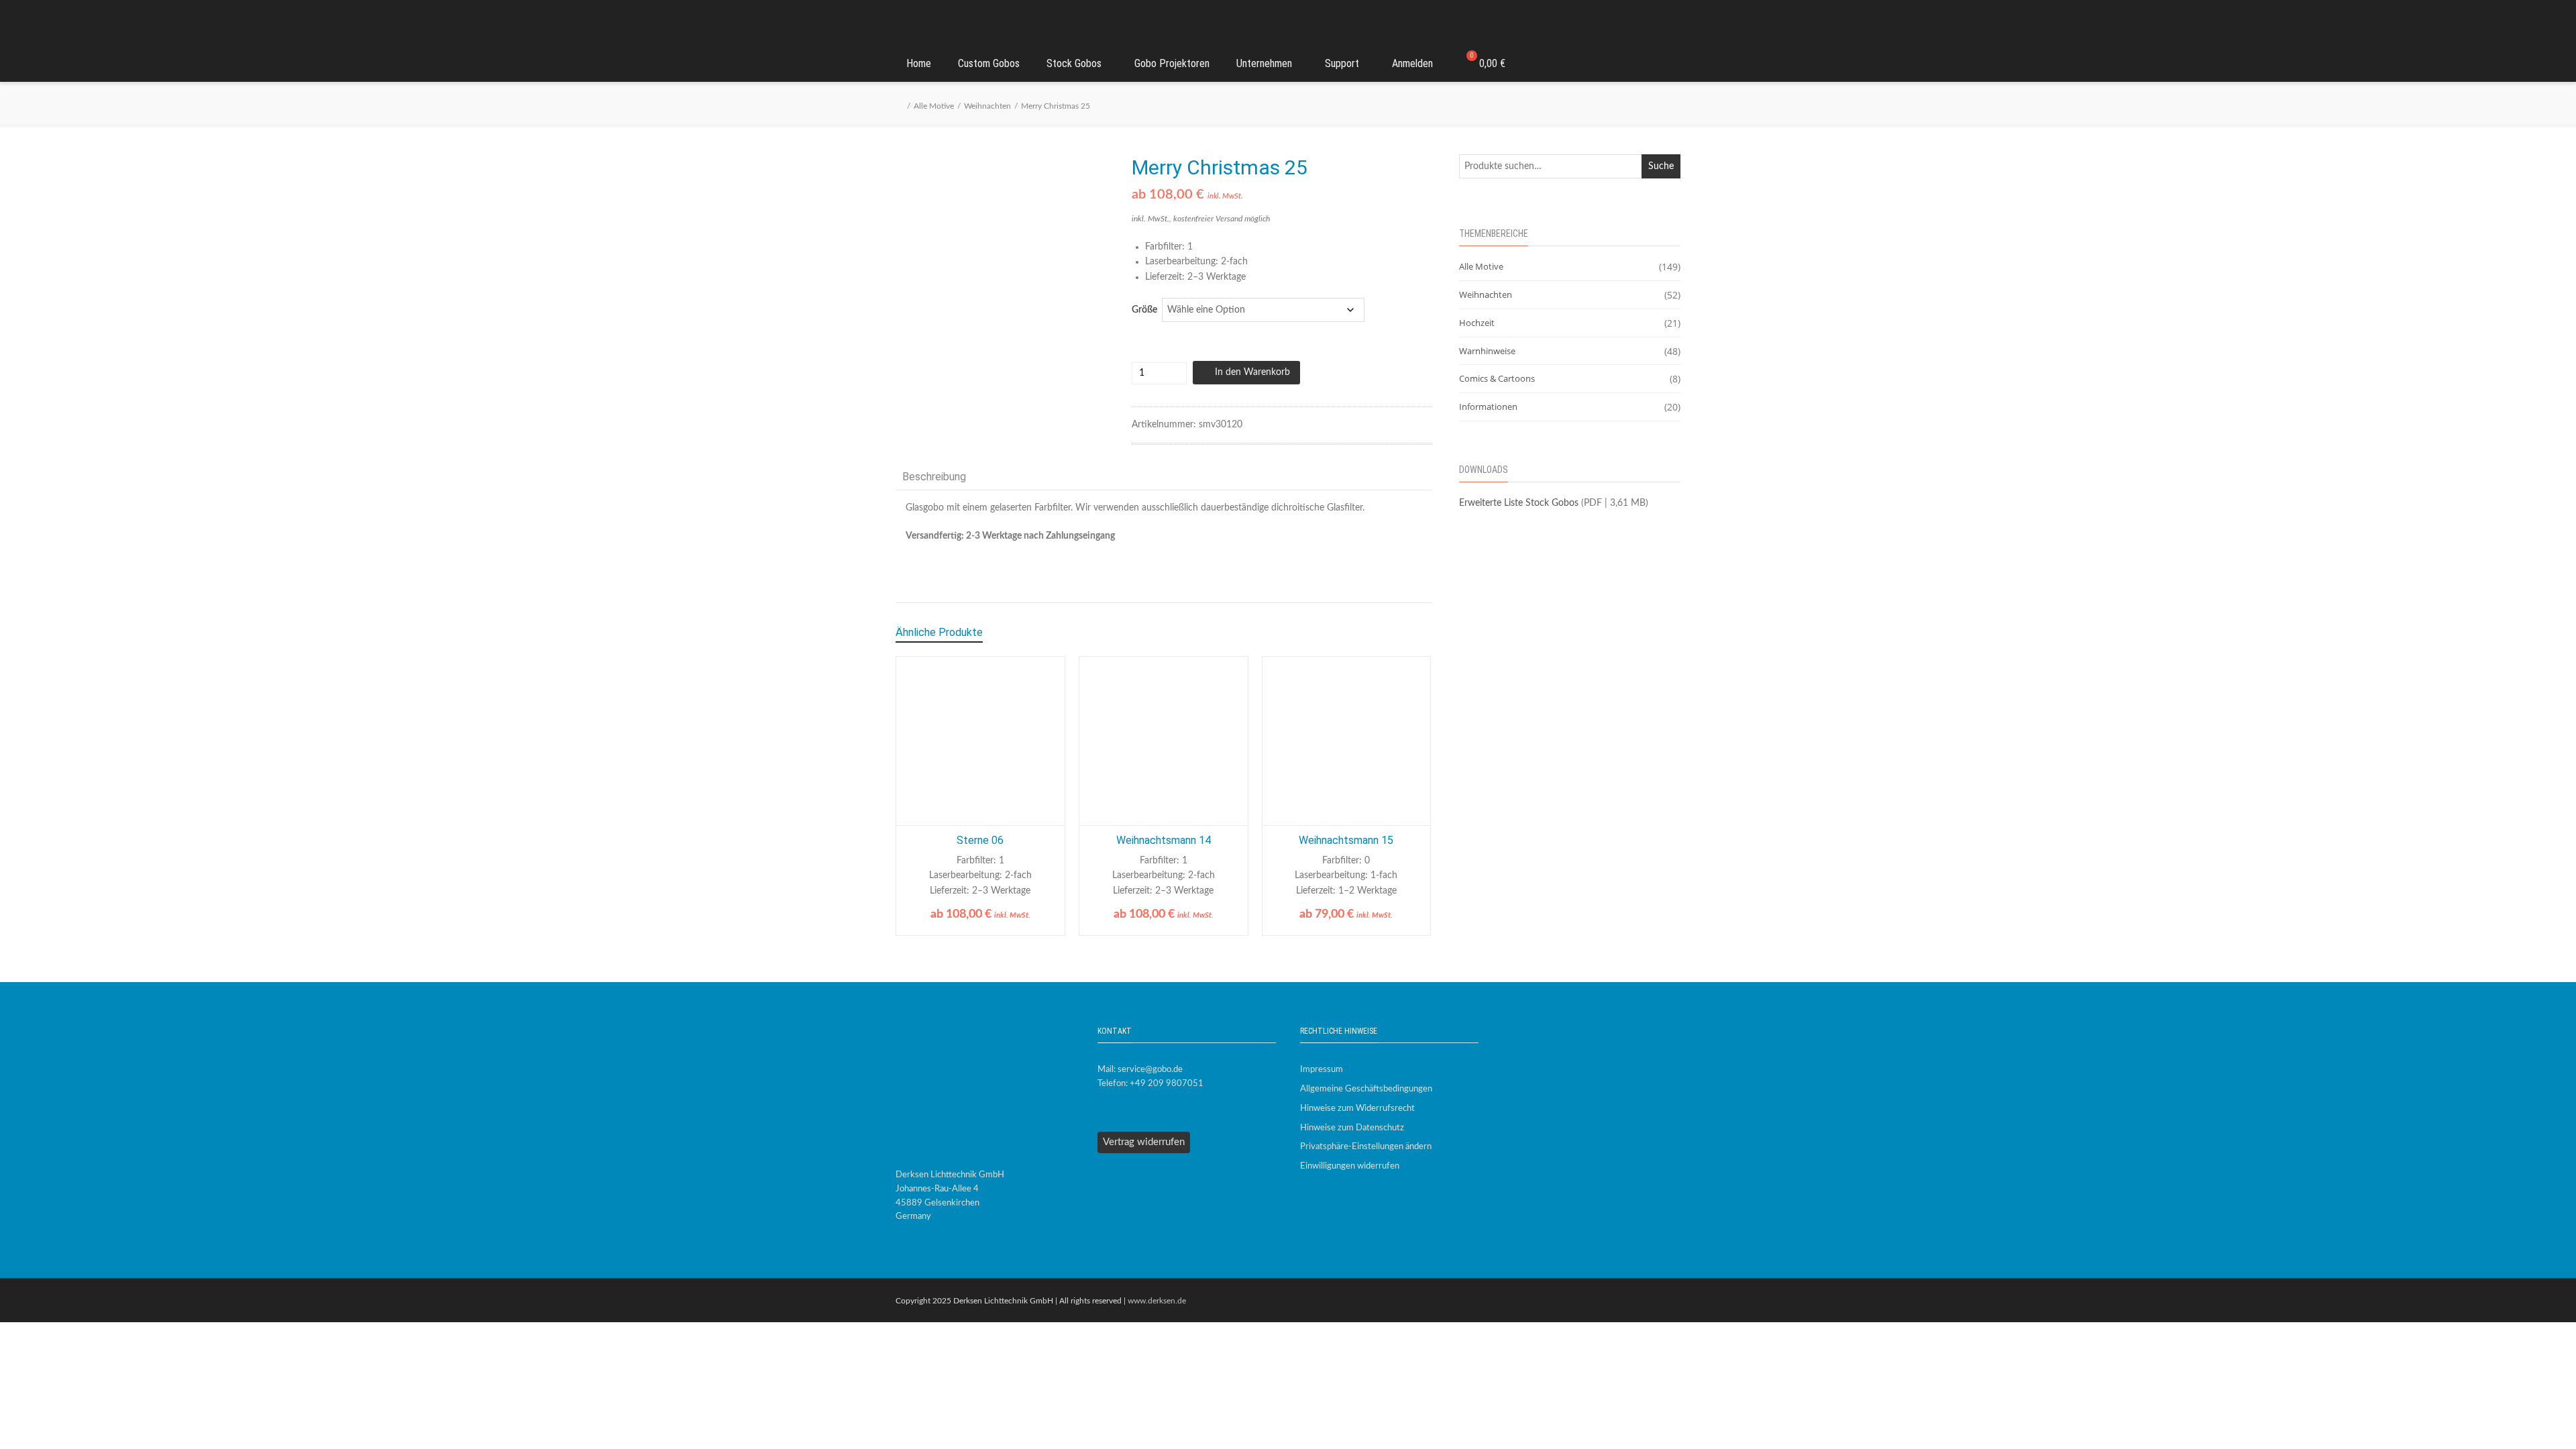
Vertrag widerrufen (1144, 1142)
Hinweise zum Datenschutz (1352, 1128)
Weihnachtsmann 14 (1164, 840)
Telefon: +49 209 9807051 (1150, 1084)
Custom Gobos (989, 63)
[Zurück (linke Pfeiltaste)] (23, 724)
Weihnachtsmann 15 (1346, 840)
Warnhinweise (1487, 351)
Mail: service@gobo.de (1140, 1070)
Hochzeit (1477, 323)
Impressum (1322, 1070)
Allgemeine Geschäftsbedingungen (1366, 1089)
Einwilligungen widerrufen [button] (1350, 1166)
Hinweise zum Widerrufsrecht (1357, 1109)
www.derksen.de (1157, 1301)
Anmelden (1412, 63)
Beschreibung (934, 477)
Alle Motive (934, 106)
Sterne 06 (980, 840)
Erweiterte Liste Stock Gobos (1519, 503)
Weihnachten (987, 106)
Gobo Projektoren (1172, 63)
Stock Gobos (1074, 63)
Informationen (1488, 407)
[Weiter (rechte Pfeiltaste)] (2553, 724)
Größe (1144, 310)
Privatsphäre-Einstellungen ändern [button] (1366, 1147)
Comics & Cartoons (1497, 378)
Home (919, 63)
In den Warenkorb (1252, 372)
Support (1342, 63)
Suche (1661, 166)
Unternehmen (1264, 63)
